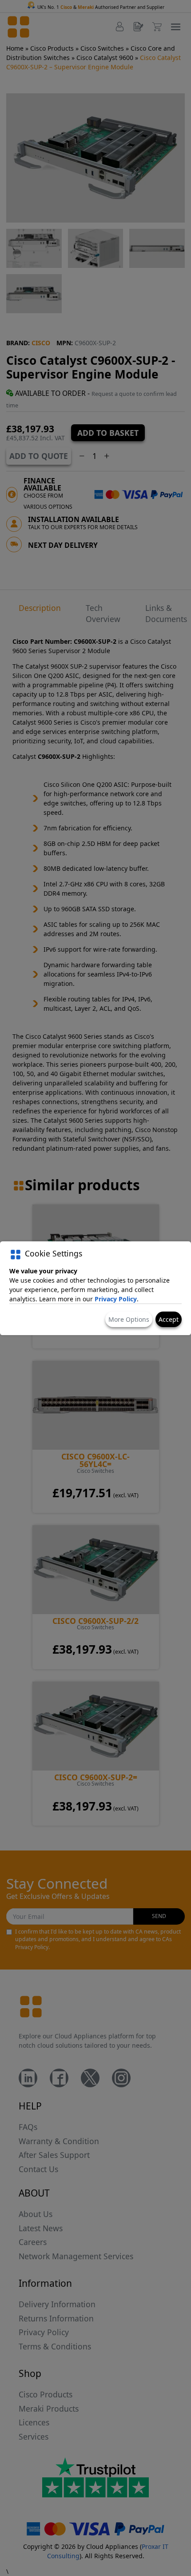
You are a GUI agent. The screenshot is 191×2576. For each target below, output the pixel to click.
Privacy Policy (116, 1299)
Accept (169, 1319)
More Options (129, 1319)
